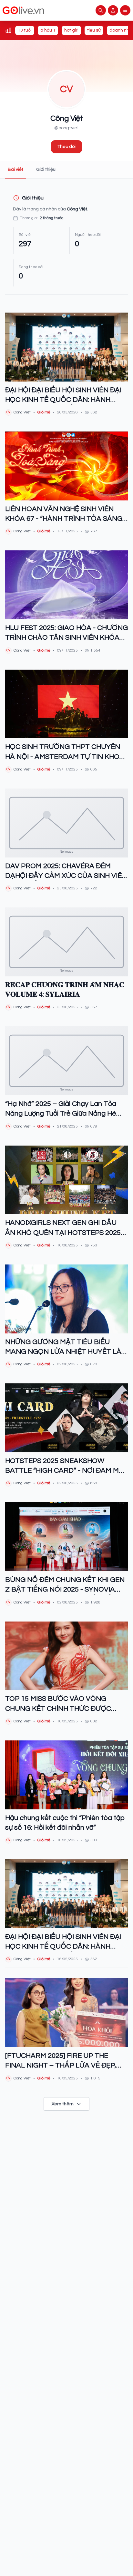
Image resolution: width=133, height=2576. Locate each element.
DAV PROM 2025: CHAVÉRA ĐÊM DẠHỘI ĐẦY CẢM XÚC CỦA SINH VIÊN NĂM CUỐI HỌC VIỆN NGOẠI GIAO (66, 876)
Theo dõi (66, 147)
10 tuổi (25, 30)
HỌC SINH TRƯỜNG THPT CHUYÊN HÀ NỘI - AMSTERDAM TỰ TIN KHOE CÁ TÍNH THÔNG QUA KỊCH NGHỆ (64, 757)
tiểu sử (94, 30)
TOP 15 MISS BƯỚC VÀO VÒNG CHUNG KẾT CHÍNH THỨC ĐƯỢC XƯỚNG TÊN (58, 1709)
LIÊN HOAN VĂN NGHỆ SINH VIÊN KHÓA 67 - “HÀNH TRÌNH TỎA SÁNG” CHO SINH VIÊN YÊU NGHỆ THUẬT (65, 519)
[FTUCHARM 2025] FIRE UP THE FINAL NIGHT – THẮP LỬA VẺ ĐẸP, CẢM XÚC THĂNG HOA (61, 2066)
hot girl (71, 30)
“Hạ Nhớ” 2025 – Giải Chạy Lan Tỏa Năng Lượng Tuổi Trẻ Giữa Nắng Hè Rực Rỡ (61, 1114)
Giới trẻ (44, 412)
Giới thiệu (46, 169)
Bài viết (15, 169)
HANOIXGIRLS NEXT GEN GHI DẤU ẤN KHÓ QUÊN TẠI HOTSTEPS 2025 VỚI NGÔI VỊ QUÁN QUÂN (63, 1233)
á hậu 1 (48, 30)
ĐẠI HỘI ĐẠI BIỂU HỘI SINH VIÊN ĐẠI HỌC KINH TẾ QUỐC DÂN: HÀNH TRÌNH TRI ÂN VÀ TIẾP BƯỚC (63, 400)
